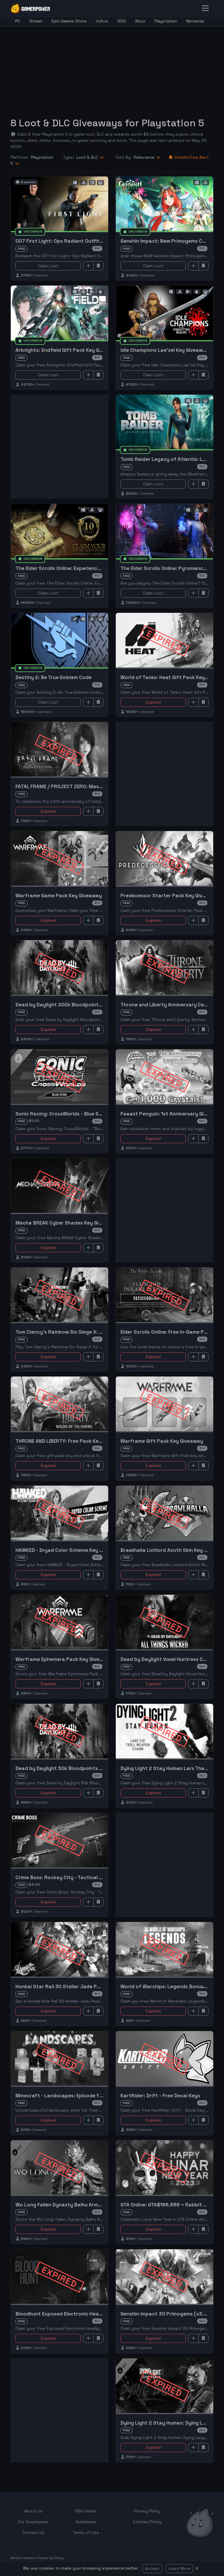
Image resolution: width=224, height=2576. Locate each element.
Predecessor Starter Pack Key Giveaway (169, 896)
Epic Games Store (69, 21)
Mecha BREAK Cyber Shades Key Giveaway (66, 1223)
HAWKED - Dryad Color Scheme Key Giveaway (69, 1550)
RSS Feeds (86, 2511)
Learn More (179, 2568)
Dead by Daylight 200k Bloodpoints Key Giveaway (75, 1005)
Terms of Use (86, 2533)
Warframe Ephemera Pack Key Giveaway (64, 1659)
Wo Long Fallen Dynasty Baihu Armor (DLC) (67, 2205)
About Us (33, 2511)
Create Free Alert (192, 157)
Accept (152, 2568)
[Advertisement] (117, 68)
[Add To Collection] (88, 266)
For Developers (33, 2522)
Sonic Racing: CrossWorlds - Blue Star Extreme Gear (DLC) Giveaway (97, 1114)
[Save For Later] (99, 266)
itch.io (102, 21)
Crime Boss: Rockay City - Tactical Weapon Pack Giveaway (86, 1877)
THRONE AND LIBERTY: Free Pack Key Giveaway (71, 1441)
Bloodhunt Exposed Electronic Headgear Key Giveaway (82, 2314)
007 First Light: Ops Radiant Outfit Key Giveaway (75, 241)
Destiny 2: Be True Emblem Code (54, 677)
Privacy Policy (147, 2511)
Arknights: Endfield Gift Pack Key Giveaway (67, 350)
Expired (153, 702)
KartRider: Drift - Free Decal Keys (160, 2096)
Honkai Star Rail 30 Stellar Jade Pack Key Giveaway (78, 1986)
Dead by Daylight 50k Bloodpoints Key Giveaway (74, 1768)
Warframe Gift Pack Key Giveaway (162, 1441)
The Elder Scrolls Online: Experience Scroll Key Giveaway (82, 568)
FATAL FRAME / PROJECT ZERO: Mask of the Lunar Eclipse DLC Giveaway (100, 786)
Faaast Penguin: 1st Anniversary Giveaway (171, 1114)
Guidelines (86, 2522)
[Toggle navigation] (205, 8)
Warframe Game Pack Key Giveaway (59, 896)
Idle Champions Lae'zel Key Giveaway (165, 350)
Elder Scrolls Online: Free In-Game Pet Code (172, 1332)
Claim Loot (48, 266)
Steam (36, 21)
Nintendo (195, 21)
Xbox (140, 21)
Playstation (166, 21)
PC (18, 21)
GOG (122, 21)
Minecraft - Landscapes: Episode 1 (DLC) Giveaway (76, 2096)
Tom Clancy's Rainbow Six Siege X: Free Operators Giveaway (88, 1332)
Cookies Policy (147, 2522)
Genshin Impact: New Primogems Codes (167, 241)
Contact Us (33, 2533)
